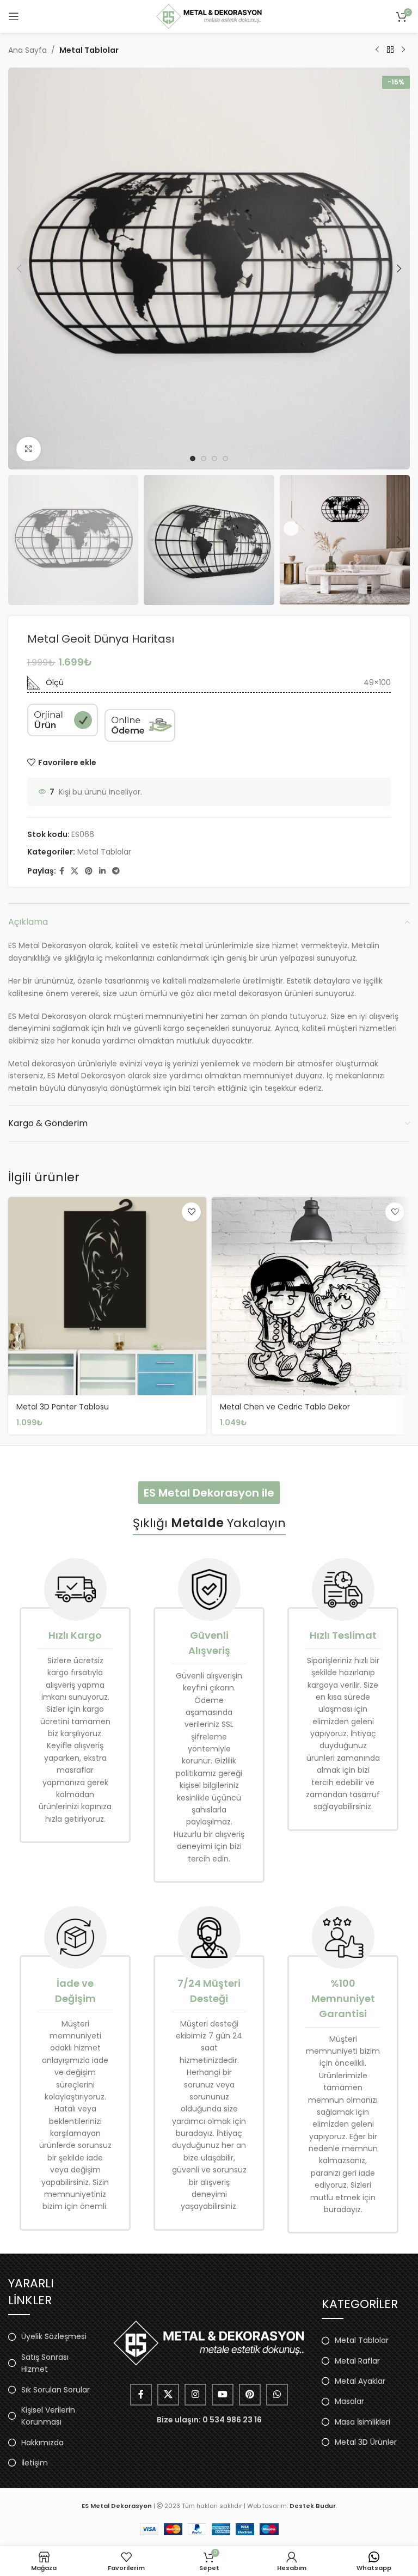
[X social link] (75, 871)
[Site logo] (209, 16)
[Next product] (403, 50)
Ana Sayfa (27, 50)
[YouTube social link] (223, 2395)
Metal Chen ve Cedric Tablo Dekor (285, 1407)
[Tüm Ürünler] (390, 50)
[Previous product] (377, 50)
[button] (19, 268)
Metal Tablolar (89, 50)
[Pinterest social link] (89, 871)
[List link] (52, 2336)
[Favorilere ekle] (191, 1212)
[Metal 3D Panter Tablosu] (107, 1296)
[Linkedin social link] (102, 871)
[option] (193, 459)
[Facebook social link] (62, 871)
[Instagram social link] (195, 2395)
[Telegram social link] (116, 871)
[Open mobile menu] (14, 16)
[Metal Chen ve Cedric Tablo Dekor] (311, 1296)
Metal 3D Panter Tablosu (63, 1407)
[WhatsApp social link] (277, 2395)
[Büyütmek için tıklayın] (29, 449)
